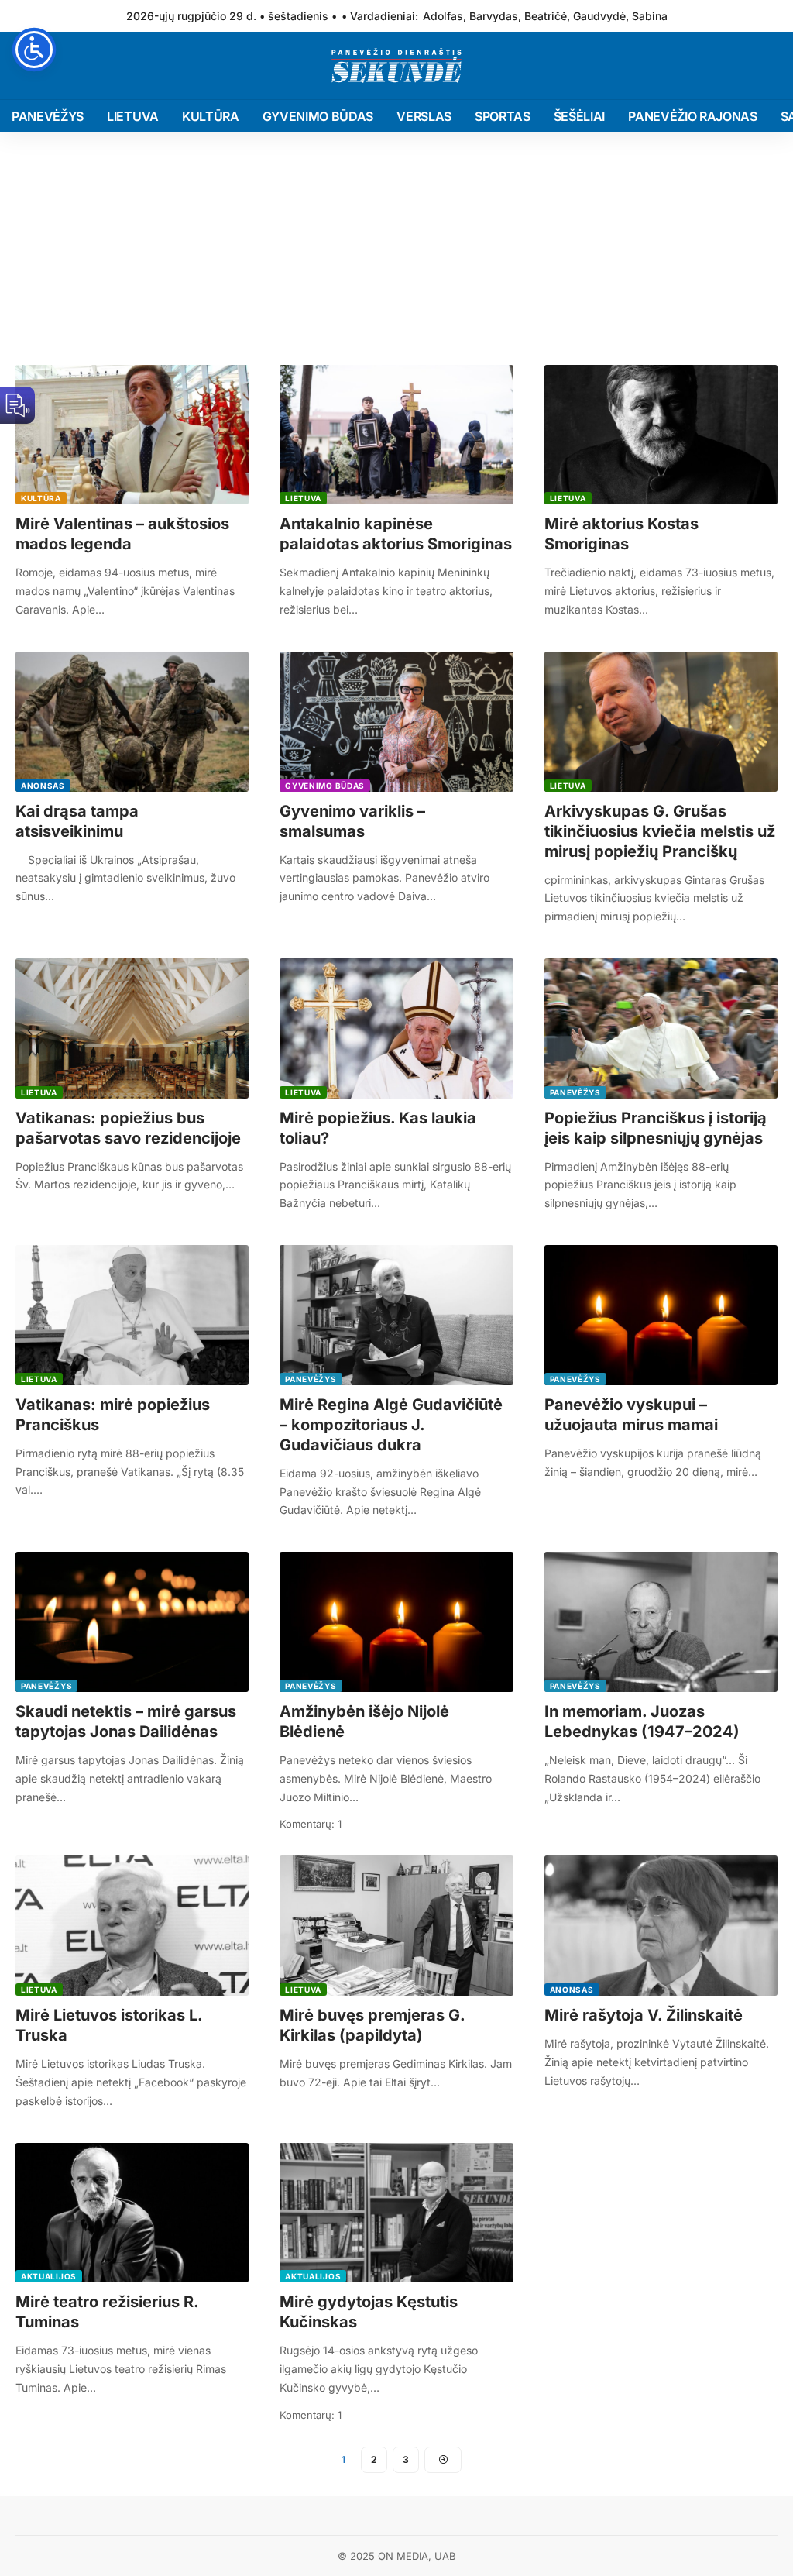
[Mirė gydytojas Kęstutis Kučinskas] (396, 2213)
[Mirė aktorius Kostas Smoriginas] (661, 435)
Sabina (650, 16)
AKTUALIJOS (49, 2276)
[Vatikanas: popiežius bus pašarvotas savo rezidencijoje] (132, 1028)
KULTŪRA (41, 498)
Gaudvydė (599, 16)
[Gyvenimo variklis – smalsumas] (396, 722)
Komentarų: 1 (311, 1824)
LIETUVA (303, 498)
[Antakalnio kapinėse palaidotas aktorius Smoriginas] (396, 435)
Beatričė (546, 16)
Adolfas (443, 16)
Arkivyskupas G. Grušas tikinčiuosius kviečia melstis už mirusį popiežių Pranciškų (660, 831)
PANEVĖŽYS (575, 1092)
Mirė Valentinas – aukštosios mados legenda (122, 534)
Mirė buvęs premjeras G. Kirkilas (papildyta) (372, 2025)
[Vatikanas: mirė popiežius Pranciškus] (132, 1315)
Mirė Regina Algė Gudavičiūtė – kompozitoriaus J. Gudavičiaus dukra (391, 1425)
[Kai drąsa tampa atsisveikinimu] (132, 722)
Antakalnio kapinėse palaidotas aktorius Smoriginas (396, 534)
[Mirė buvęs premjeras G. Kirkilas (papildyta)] (396, 1926)
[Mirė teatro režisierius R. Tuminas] (132, 2213)
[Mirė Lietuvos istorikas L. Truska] (132, 1926)
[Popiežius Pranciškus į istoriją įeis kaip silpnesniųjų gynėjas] (661, 1028)
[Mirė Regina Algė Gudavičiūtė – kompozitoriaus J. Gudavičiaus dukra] (396, 1315)
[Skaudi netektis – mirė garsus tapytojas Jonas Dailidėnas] (132, 1622)
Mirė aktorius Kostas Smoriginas (621, 534)
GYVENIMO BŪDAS (325, 786)
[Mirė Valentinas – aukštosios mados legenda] (132, 435)
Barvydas (494, 16)
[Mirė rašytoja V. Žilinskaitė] (661, 1926)
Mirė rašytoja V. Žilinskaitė (644, 2015)
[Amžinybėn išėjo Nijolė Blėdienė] (396, 1622)
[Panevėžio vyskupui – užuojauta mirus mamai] (661, 1315)
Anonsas (43, 786)
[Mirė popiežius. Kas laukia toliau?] (396, 1028)
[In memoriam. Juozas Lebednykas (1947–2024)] (661, 1622)
